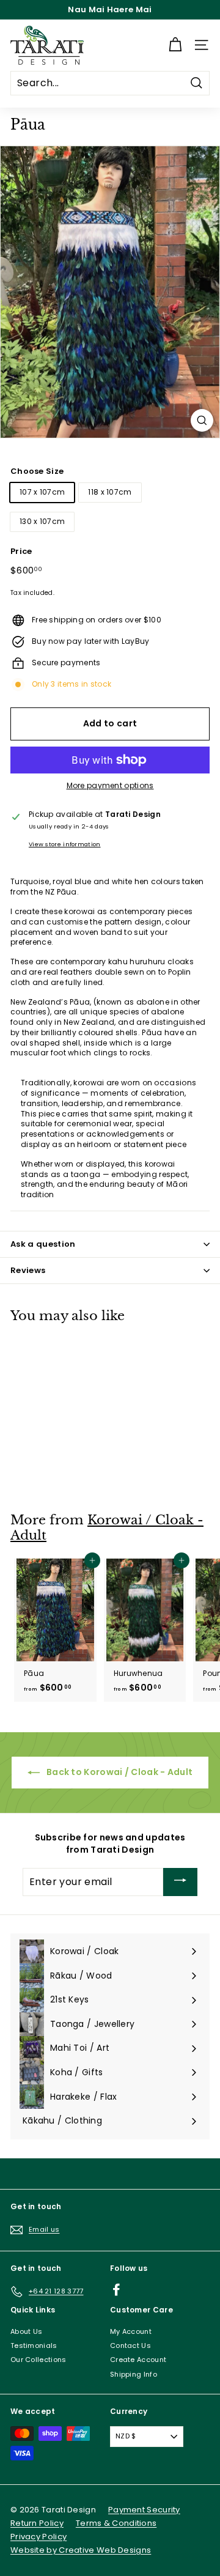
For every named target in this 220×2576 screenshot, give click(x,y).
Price (21, 552)
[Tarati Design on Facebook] (116, 2290)
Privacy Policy (38, 2537)
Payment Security (144, 2510)
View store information (65, 844)
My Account (131, 2331)
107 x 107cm (42, 492)
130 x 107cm (42, 521)
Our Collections (38, 2360)
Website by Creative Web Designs (81, 2550)
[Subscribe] (180, 1882)
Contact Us (130, 2345)
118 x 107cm (110, 492)
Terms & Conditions (116, 2523)
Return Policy (37, 2523)
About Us (26, 2331)
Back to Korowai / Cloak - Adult (119, 1772)
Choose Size (37, 471)
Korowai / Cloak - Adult (107, 1528)
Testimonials (34, 2345)
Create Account (138, 2360)
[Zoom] (202, 420)
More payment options (110, 786)
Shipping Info (134, 2374)
